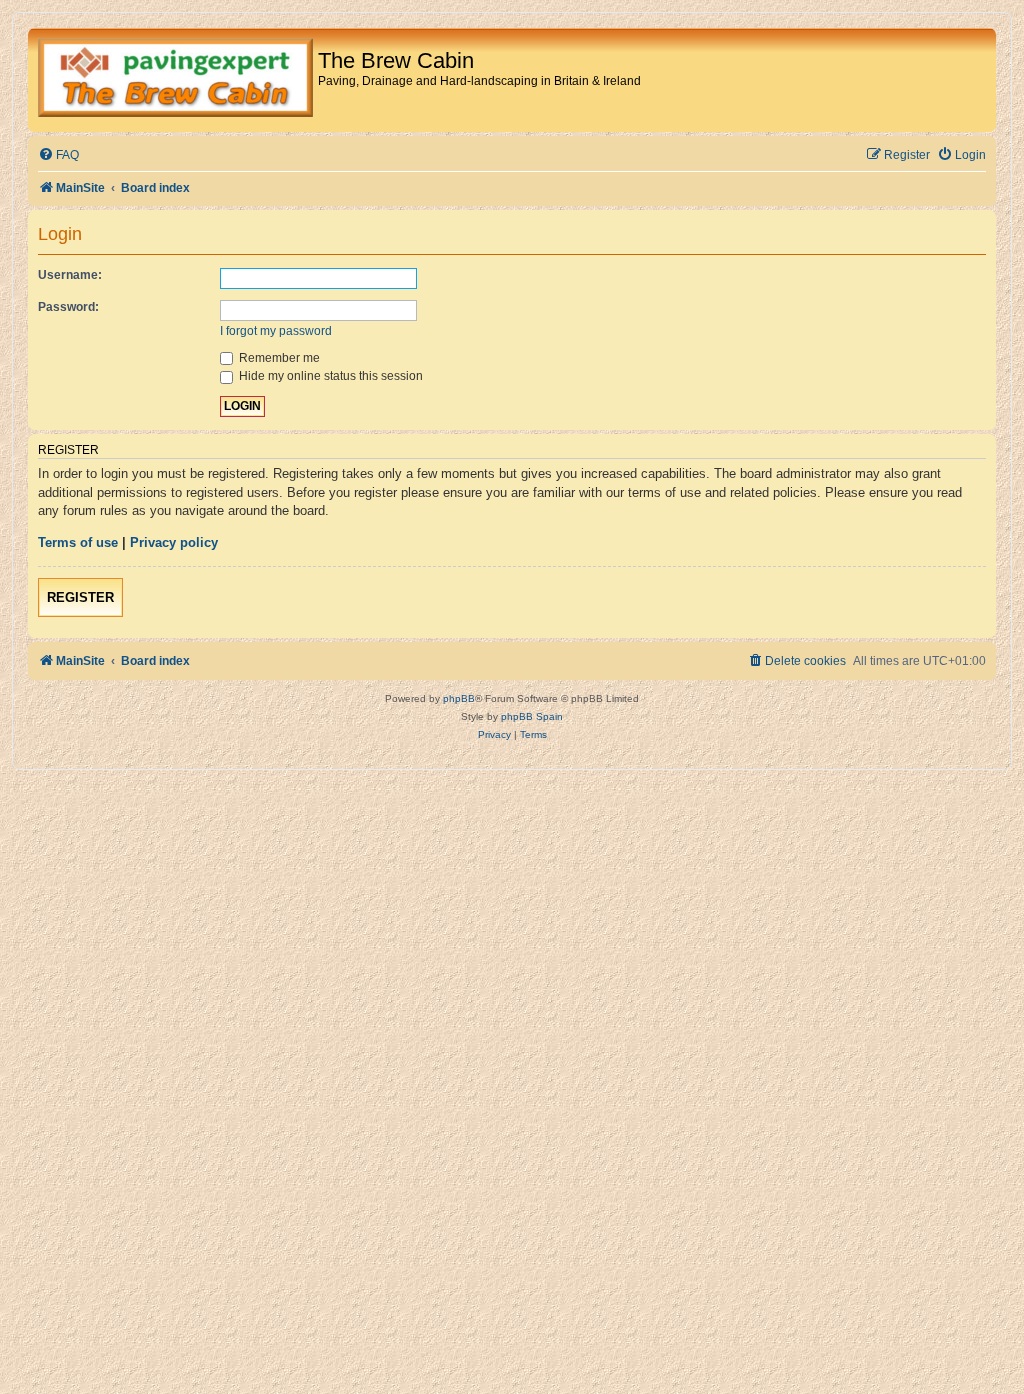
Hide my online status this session (329, 376)
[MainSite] (175, 80)
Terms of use (78, 542)
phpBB (459, 698)
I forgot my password (276, 331)
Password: (68, 307)
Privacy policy (174, 542)
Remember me (278, 358)
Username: (70, 275)
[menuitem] (58, 155)
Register (80, 597)
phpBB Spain (532, 716)
